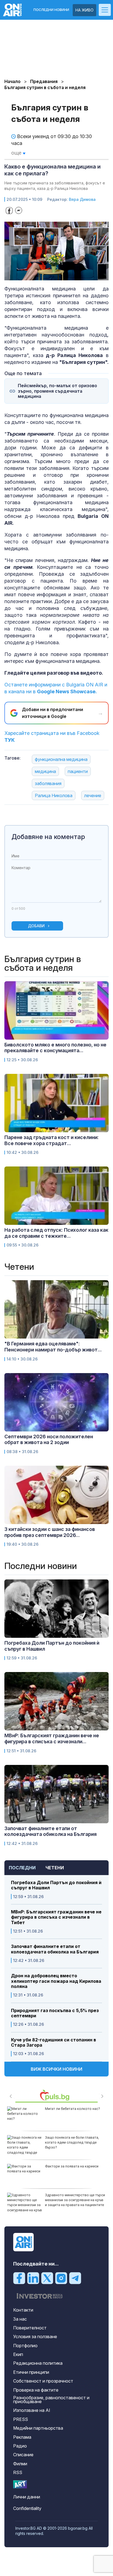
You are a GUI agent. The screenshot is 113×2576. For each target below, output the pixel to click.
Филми (20, 2464)
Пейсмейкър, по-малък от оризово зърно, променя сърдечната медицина (57, 391)
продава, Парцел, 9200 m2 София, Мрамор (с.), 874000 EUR (73, 2169)
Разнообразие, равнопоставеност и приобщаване (51, 2400)
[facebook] (19, 2278)
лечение (93, 795)
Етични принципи (31, 2372)
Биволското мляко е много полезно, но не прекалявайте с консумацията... (55, 1048)
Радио (20, 2446)
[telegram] (75, 2278)
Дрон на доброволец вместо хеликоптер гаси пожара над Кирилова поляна (56, 1981)
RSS (18, 2472)
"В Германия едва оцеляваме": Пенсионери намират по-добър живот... (53, 1347)
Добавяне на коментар (48, 837)
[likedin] (33, 2278)
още (17, 153)
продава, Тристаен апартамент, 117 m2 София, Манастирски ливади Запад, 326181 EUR (75, 2200)
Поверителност (30, 2328)
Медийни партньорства (38, 2428)
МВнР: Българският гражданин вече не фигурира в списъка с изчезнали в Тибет (56, 1917)
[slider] (51, 276)
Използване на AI (32, 2410)
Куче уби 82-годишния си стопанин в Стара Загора (53, 2042)
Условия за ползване (35, 2337)
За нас (20, 2319)
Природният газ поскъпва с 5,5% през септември (55, 2013)
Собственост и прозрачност (43, 2381)
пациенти (78, 771)
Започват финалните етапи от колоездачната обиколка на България (55, 1949)
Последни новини (51, 10)
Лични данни (27, 2497)
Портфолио (25, 2346)
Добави (36, 926)
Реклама (22, 2437)
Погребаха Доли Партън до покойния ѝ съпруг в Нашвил (56, 1885)
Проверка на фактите (36, 2390)
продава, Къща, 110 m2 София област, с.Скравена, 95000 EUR (71, 2140)
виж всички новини (56, 2069)
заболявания (48, 783)
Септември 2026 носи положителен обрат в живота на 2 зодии (49, 1440)
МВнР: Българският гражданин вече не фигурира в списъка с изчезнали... (52, 1738)
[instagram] (61, 2278)
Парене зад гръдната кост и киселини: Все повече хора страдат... (52, 1140)
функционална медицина (61, 759)
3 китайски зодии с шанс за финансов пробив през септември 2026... (50, 1532)
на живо (84, 10)
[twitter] (47, 2278)
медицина (45, 771)
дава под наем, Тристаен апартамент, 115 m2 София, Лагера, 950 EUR (74, 2114)
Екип (18, 2354)
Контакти (23, 2310)
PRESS (21, 2419)
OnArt (20, 2484)
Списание (23, 2455)
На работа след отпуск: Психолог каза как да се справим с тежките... (56, 1233)
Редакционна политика (38, 2363)
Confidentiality (27, 2508)
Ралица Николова (54, 795)
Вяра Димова (82, 199)
